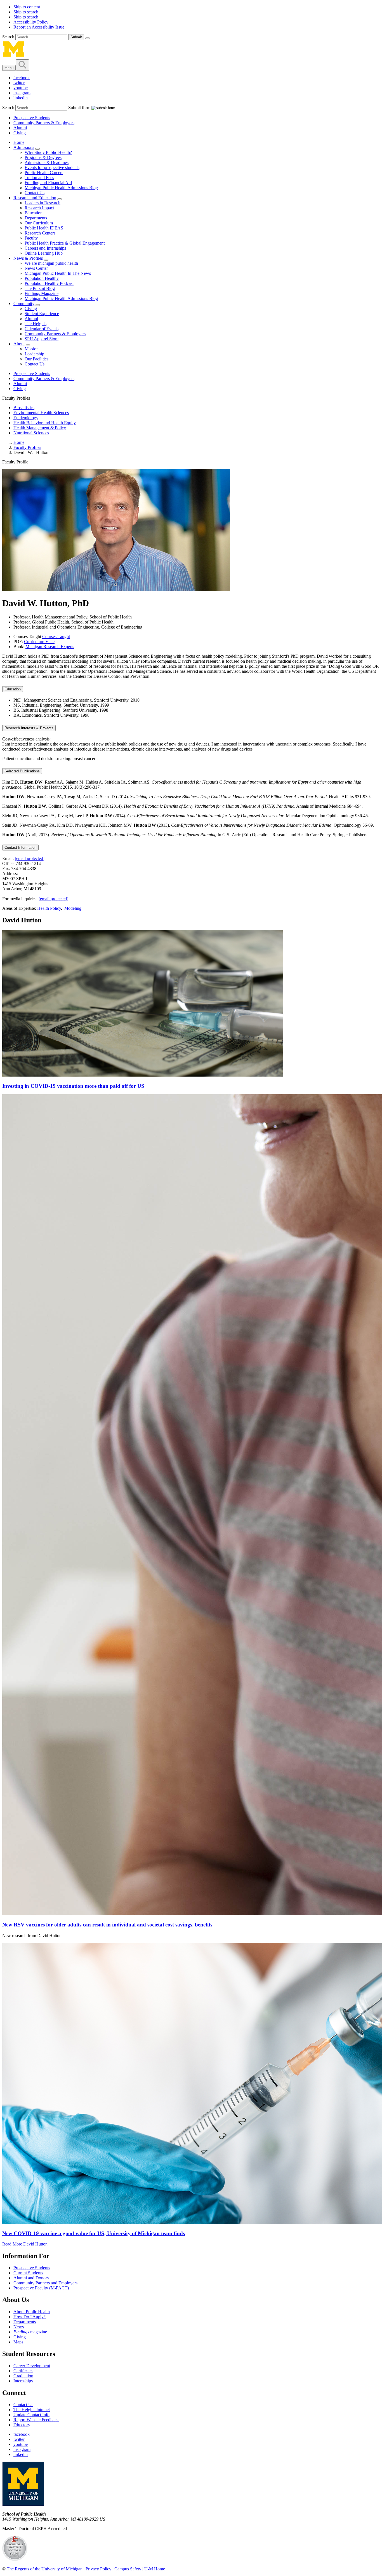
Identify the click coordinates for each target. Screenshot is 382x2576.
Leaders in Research (43, 203)
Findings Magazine (42, 293)
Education (34, 213)
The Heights (36, 324)
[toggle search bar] (22, 65)
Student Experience (42, 314)
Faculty (31, 238)
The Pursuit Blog (40, 288)
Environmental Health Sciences (41, 413)
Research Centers (40, 233)
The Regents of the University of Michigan (45, 2569)
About (19, 344)
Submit (76, 37)
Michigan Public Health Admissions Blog (61, 188)
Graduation (23, 2376)
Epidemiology (26, 418)
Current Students (28, 2273)
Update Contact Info (31, 2415)
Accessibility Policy (31, 22)
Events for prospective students (52, 167)
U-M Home (155, 2569)
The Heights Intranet (32, 2410)
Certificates (23, 2371)
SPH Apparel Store (42, 339)
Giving (20, 133)
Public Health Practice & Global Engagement (65, 243)
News (19, 2327)
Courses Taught (56, 637)
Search (9, 37)
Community (24, 303)
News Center (36, 268)
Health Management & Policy (40, 428)
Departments (36, 218)
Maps (18, 2342)
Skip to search (26, 12)
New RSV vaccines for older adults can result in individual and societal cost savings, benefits (107, 1925)
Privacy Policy (98, 2569)
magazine (30, 2332)
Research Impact (39, 208)
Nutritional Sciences (31, 433)
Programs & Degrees (43, 157)
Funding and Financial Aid (48, 183)
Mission (32, 349)
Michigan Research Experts (50, 647)
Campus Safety (128, 2569)
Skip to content (27, 7)
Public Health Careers (44, 173)
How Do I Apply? (30, 2317)
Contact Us (35, 193)
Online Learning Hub (44, 253)
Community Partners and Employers (45, 2283)
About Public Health (32, 2312)
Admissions (24, 147)
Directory (22, 2425)
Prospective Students (32, 118)
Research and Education (35, 198)
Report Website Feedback (36, 2420)
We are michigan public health (51, 263)
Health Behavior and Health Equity (45, 423)
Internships (23, 2381)
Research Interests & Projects (29, 728)
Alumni (20, 128)
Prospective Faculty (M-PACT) (41, 2288)
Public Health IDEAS (44, 228)
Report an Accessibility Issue (39, 27)
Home (19, 142)
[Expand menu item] (37, 149)
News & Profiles (28, 258)
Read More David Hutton (25, 2244)
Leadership (34, 354)
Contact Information (20, 848)
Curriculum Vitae (39, 642)
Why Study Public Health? (48, 152)
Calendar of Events (42, 329)
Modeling (73, 908)
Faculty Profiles (27, 447)
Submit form (79, 108)
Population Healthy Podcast (49, 283)
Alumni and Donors (31, 2278)
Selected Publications (22, 771)
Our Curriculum (39, 223)
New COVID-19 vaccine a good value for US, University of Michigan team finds (94, 2233)
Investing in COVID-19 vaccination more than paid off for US (73, 1086)
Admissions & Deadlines (47, 162)
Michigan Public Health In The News (58, 273)
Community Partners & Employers (44, 123)
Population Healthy (42, 278)
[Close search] (88, 38)
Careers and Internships (45, 248)
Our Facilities (36, 359)
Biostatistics (24, 408)
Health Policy (49, 908)
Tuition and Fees (39, 178)
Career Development (32, 2366)
